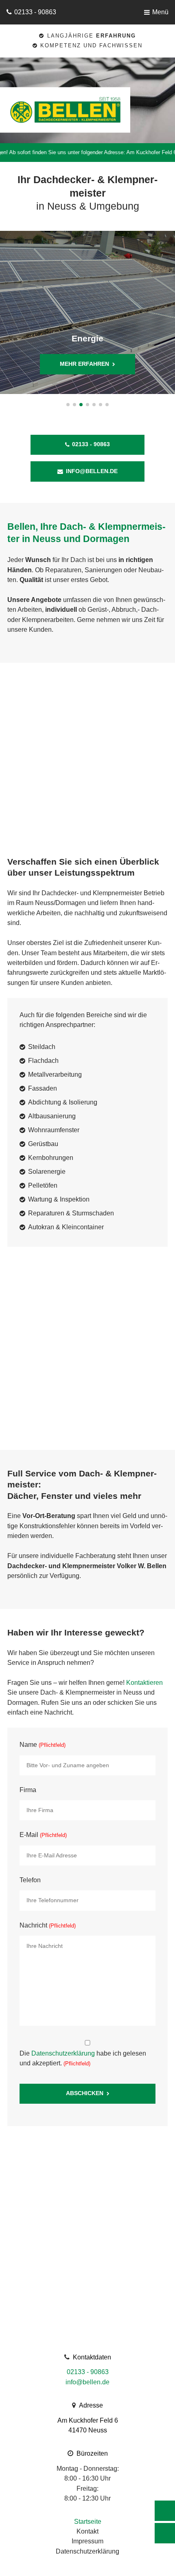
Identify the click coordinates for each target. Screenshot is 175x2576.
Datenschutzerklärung (63, 2053)
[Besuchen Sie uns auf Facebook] (165, 2533)
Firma (28, 1790)
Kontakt (87, 2531)
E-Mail (43, 1835)
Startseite (88, 2522)
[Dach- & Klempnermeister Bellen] (81, 110)
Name (43, 1745)
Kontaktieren (144, 1683)
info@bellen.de (92, 471)
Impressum (87, 2541)
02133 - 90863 (35, 12)
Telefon (30, 1880)
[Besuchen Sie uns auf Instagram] (165, 2511)
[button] (68, 405)
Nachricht (48, 1925)
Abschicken (85, 2093)
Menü (160, 12)
